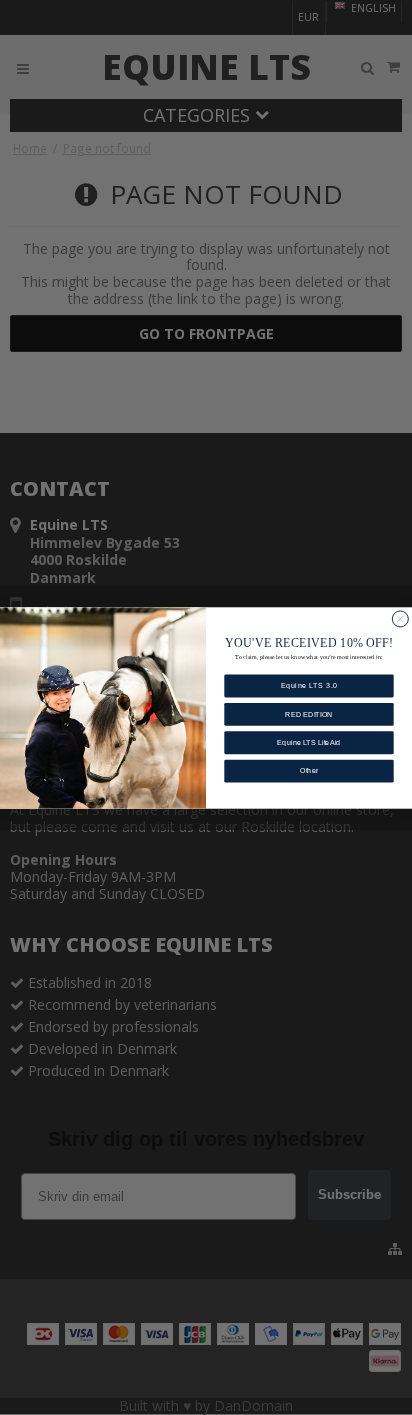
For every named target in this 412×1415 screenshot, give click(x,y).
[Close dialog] (400, 618)
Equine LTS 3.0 (309, 686)
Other (309, 771)
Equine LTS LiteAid (308, 742)
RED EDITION (309, 714)
